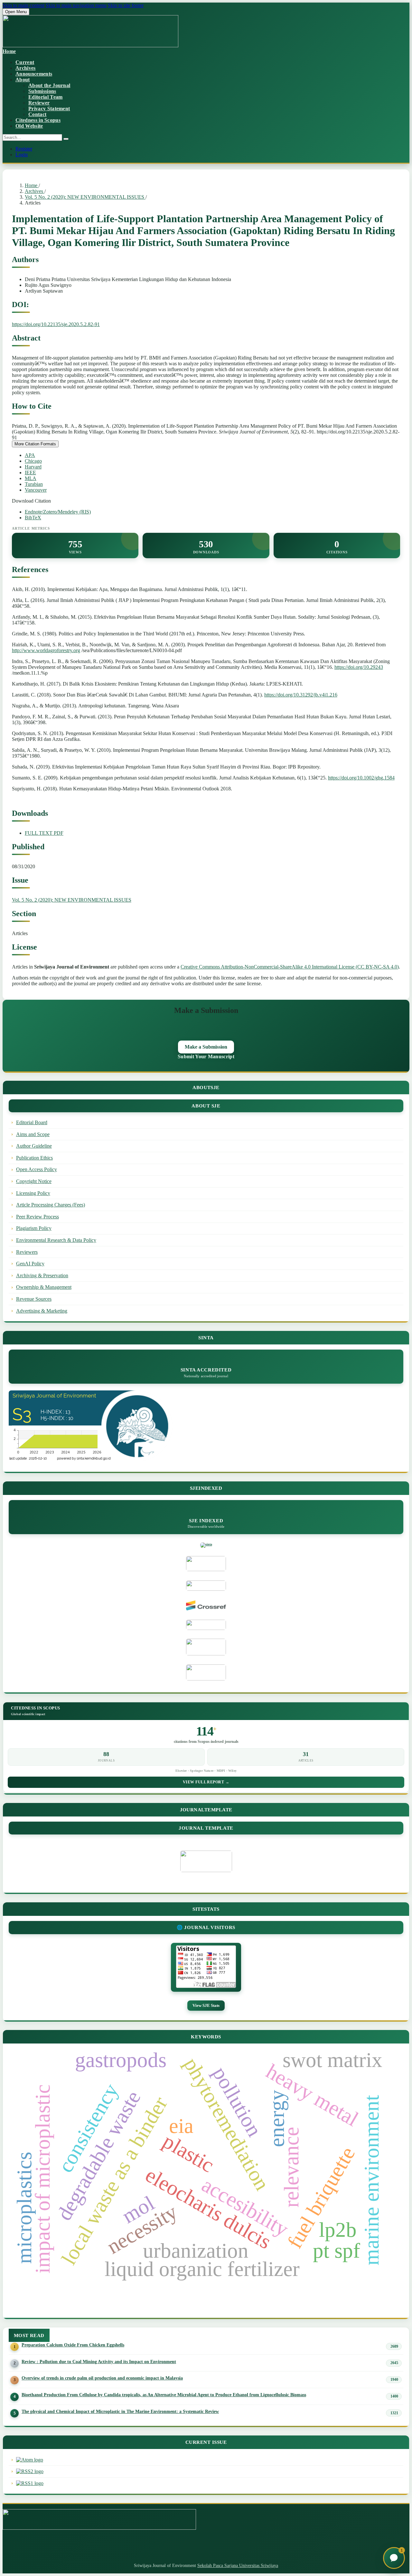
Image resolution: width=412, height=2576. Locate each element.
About (23, 80)
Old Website (29, 126)
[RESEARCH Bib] (206, 1673)
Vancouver (36, 490)
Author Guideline (34, 1146)
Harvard (33, 467)
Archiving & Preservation (42, 1275)
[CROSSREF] (206, 1606)
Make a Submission (206, 1047)
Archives (26, 68)
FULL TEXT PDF (44, 833)
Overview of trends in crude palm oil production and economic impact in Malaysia (102, 2378)
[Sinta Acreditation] (206, 1544)
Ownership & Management (44, 1287)
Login (22, 155)
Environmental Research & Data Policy (56, 1240)
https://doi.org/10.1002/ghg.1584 (361, 778)
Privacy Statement (49, 109)
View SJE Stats (206, 2005)
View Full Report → (206, 1782)
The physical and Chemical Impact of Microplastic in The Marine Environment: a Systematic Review (120, 2411)
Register (24, 149)
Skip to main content (23, 5)
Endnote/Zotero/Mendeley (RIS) (58, 512)
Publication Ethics (34, 1158)
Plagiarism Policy (34, 1228)
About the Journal (49, 85)
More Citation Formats (35, 444)
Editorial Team (45, 97)
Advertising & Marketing (42, 1311)
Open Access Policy (37, 1169)
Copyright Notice (34, 1181)
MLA (31, 478)
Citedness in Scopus (38, 120)
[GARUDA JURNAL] (206, 1625)
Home (32, 185)
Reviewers (27, 1252)
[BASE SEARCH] (206, 1647)
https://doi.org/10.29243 (359, 667)
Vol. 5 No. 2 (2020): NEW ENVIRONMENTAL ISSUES (85, 197)
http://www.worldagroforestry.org (46, 650)
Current (25, 62)
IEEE (30, 473)
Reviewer (39, 103)
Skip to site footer (126, 5)
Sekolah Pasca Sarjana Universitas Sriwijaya (238, 2566)
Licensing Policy (33, 1193)
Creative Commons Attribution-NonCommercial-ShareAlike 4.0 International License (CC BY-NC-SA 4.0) (290, 967)
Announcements (34, 74)
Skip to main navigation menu (76, 5)
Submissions (42, 91)
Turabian (34, 484)
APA (30, 455)
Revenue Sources (34, 1299)
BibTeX (33, 518)
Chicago (33, 461)
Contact (37, 114)
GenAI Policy (30, 1264)
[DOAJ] (206, 1586)
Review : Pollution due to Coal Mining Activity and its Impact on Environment (99, 2362)
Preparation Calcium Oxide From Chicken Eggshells (73, 2345)
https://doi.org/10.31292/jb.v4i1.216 (301, 695)
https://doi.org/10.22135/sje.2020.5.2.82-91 (56, 324)
